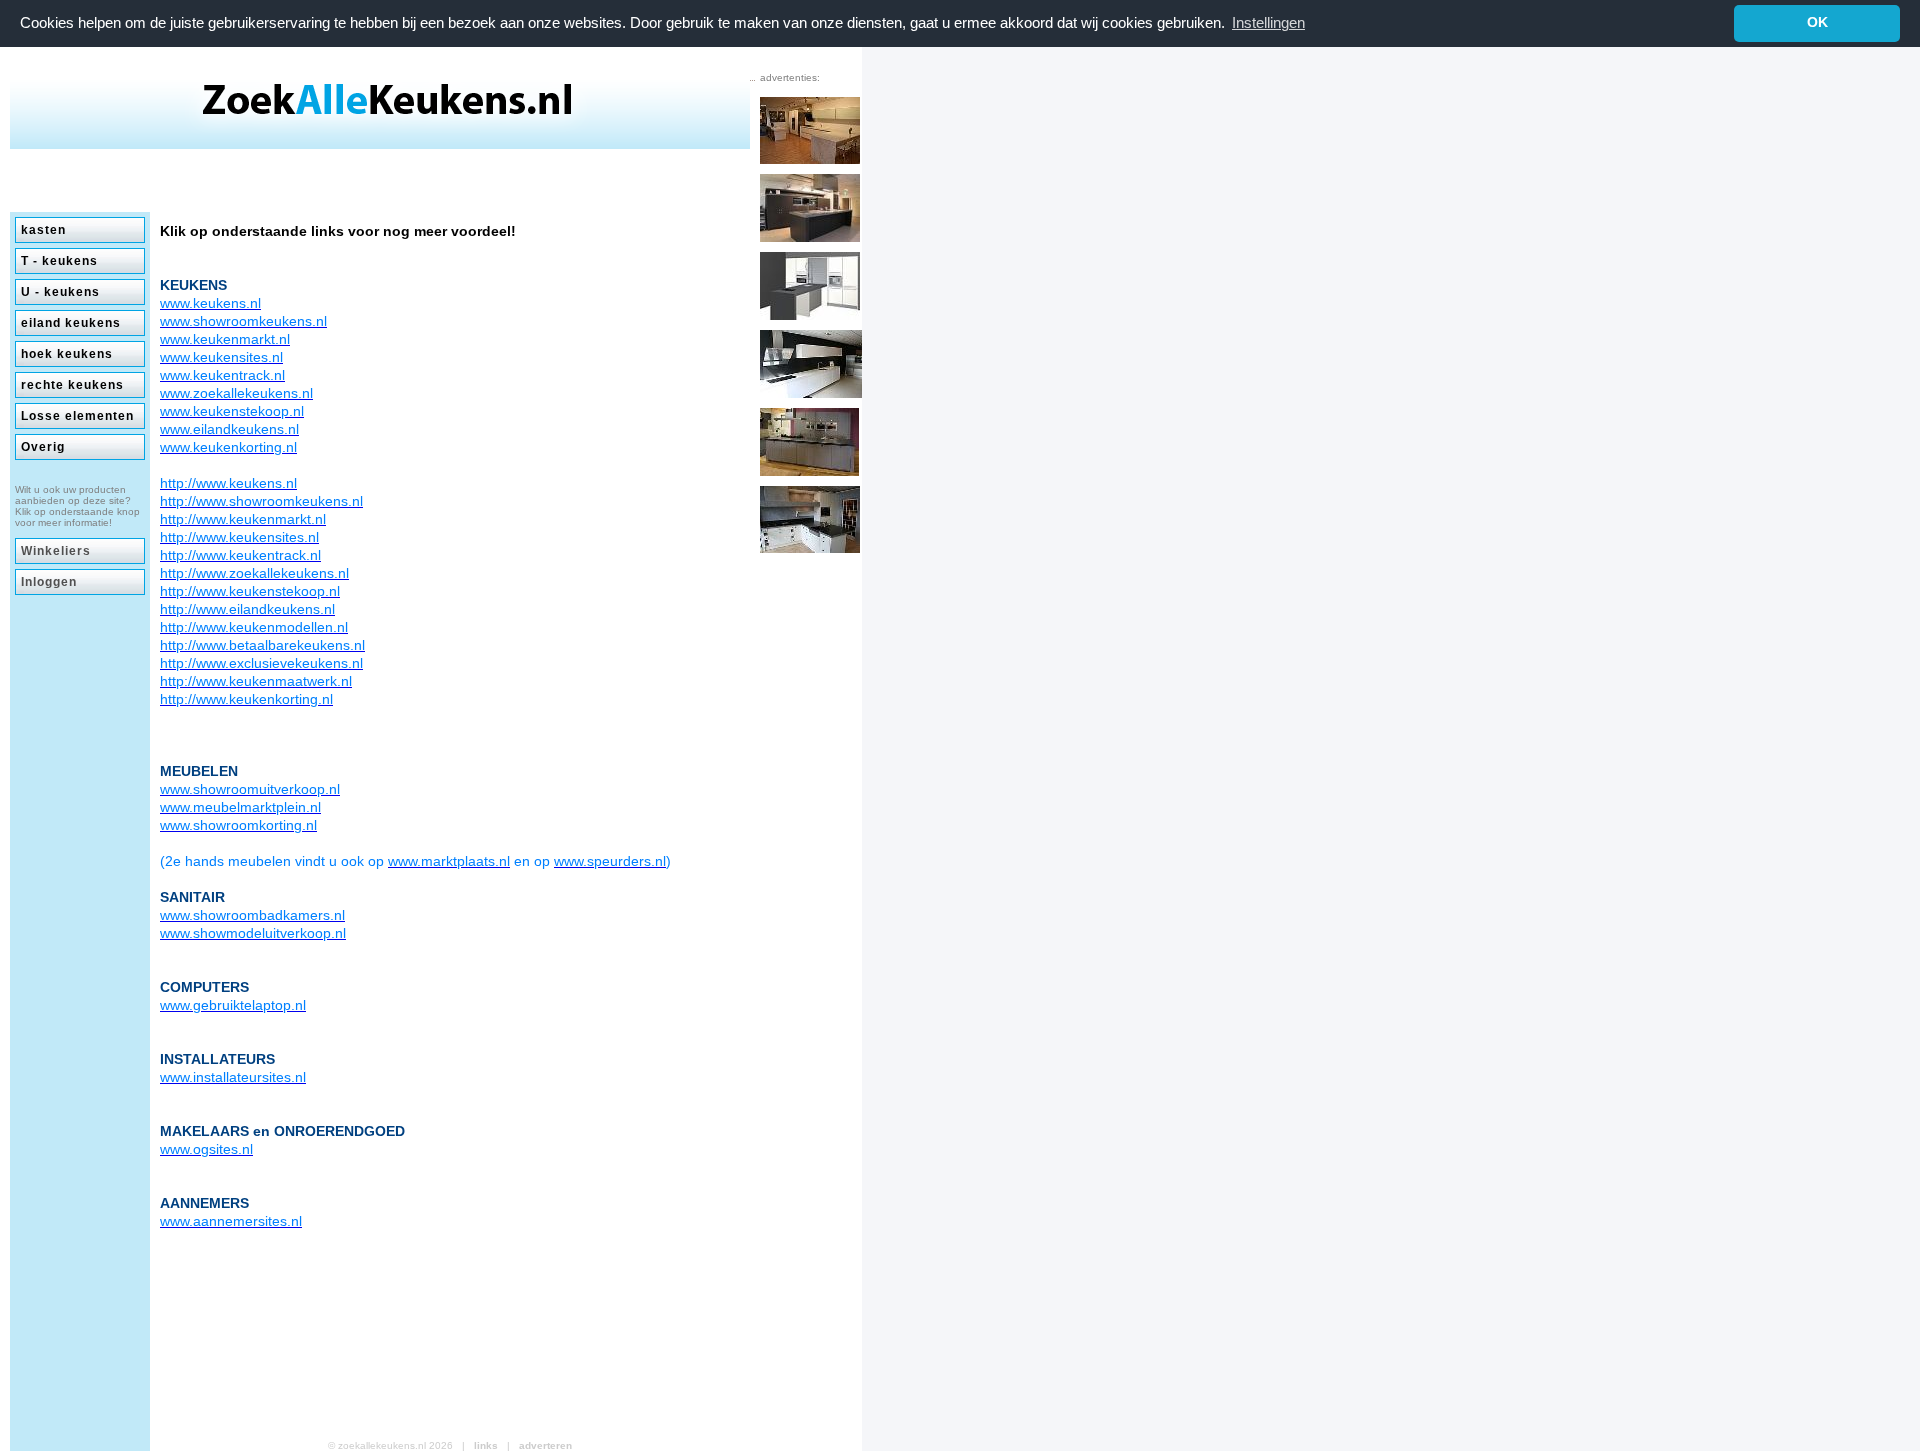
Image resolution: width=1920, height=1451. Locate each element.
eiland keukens (71, 323)
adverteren (545, 1445)
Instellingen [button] (1268, 22)
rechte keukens (72, 385)
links (486, 1445)
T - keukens (59, 261)
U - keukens (60, 292)
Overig (43, 447)
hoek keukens (67, 354)
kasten (43, 230)
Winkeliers (56, 551)
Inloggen (49, 582)
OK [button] (1817, 22)
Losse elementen (77, 416)
